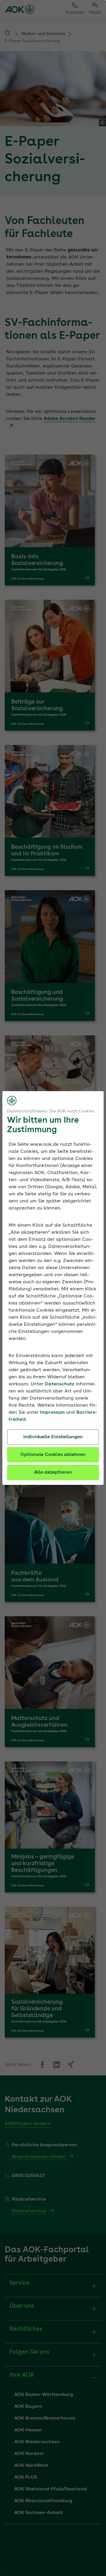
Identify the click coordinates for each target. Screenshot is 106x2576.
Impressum (52, 1413)
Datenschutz (59, 1384)
